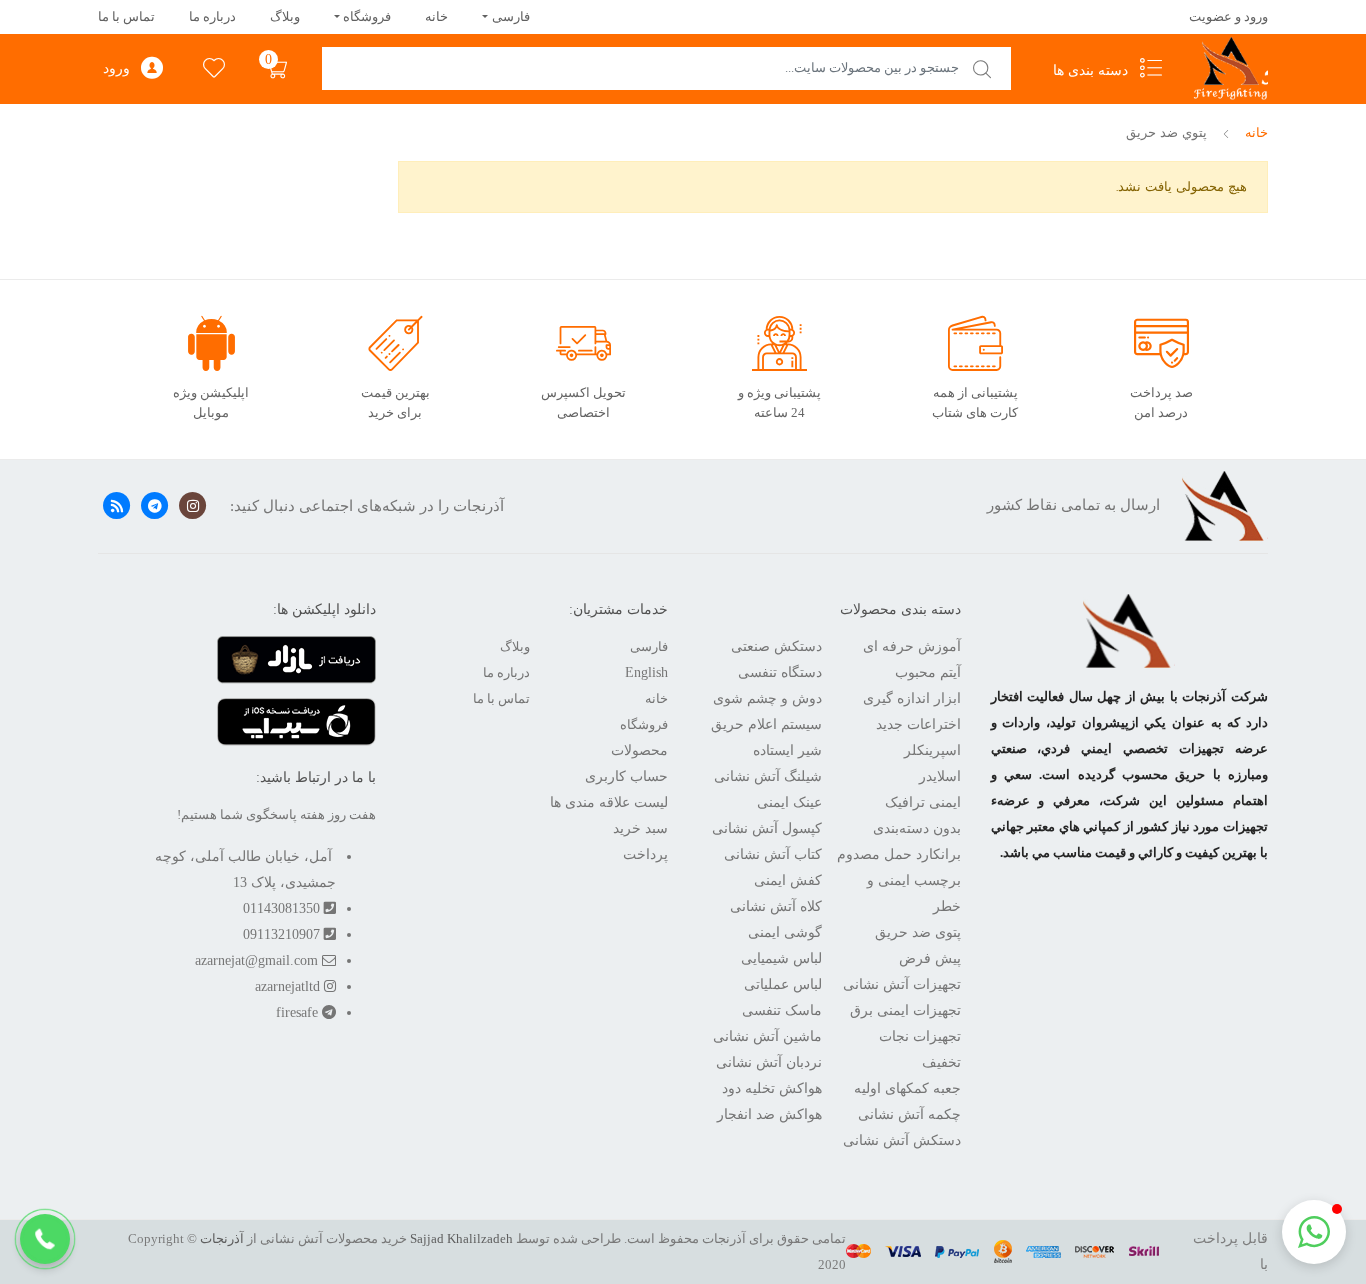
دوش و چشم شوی (767, 698)
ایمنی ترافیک (923, 802)
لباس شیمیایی (781, 958)
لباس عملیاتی (783, 984)
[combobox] (666, 68)
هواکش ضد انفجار (769, 1114)
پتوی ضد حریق (918, 932)
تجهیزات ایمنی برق (905, 1010)
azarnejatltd (289, 986)
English (646, 672)
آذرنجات (222, 1238)
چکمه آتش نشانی (909, 1114)
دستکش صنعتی (776, 646)
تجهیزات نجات (920, 1036)
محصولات (639, 750)
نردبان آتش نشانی (769, 1062)
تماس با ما (126, 16)
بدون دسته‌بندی (917, 828)
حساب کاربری (626, 776)
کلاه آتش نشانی (776, 906)
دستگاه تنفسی (780, 672)
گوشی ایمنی (785, 932)
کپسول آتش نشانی (767, 828)
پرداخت (645, 854)
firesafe (299, 1012)
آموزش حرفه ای (912, 646)
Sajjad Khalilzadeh (461, 1238)
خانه (436, 16)
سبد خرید (640, 828)
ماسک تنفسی (782, 1010)
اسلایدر (940, 776)
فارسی (511, 16)
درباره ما (212, 16)
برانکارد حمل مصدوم (899, 854)
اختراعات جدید (918, 724)
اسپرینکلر (932, 750)
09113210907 (283, 934)
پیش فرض (930, 958)
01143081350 (283, 908)
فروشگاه (367, 16)
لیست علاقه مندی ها (609, 802)
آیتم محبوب (928, 672)
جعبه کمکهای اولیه (907, 1088)
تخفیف (941, 1062)
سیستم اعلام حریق (766, 724)
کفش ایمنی (788, 880)
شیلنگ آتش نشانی (768, 776)
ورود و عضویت (1228, 16)
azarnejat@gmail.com (258, 960)
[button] (45, 1239)
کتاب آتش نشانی (773, 854)
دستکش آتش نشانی (902, 1140)
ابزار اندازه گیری (912, 698)
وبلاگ (285, 16)
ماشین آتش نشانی (767, 1036)
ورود (116, 68)
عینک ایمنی (789, 802)
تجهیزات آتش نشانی (902, 984)
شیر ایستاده (787, 750)
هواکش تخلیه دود (772, 1088)
